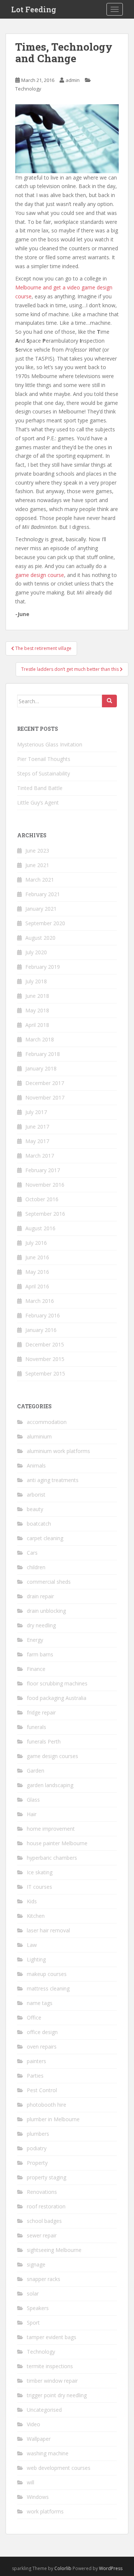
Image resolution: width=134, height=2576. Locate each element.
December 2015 (45, 1344)
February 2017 (43, 1170)
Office (34, 2017)
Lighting (36, 1959)
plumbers (38, 2134)
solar (33, 2293)
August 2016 (40, 1228)
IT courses (39, 1887)
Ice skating (40, 1872)
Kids (32, 1901)
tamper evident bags (52, 2337)
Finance (36, 1669)
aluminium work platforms (58, 1451)
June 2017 (37, 1127)
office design (42, 2032)
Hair (32, 1814)
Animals (36, 1465)
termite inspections (50, 2366)
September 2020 (45, 923)
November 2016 (45, 1185)
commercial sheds (49, 1582)
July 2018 (36, 981)
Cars (32, 1553)
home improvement (51, 1829)
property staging (47, 2177)
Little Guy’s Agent (38, 802)
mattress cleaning (48, 1988)
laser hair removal (48, 1930)
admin (73, 80)
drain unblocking (46, 1611)
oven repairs (42, 2047)
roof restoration (46, 2206)
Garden (36, 1771)
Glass (33, 1800)
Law (32, 1945)
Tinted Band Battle (40, 788)
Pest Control (42, 2090)
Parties (35, 2076)
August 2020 (40, 938)
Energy (35, 1640)
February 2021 (43, 894)
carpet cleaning (45, 1538)
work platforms (45, 2511)
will (31, 2482)
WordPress (111, 2568)
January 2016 (41, 1330)
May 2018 (37, 1010)
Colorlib (63, 2568)
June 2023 (37, 851)
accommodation (47, 1422)
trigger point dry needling (57, 2395)
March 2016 (40, 1301)
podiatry (37, 2148)
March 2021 (40, 880)
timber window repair (52, 2381)
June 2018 (37, 996)
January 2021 (41, 909)
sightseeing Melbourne (54, 2250)
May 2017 (37, 1141)
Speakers (38, 2308)
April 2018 (37, 1025)
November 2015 (45, 1359)
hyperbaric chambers (52, 1858)
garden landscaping (50, 1785)
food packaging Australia (57, 1698)
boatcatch (39, 1524)
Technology (28, 89)
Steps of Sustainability (44, 773)
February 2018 (43, 1054)
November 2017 (45, 1097)
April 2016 (37, 1286)
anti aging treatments (53, 1480)
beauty (35, 1509)
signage (36, 2264)
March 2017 (40, 1156)
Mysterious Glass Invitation (50, 744)
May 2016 (37, 1272)
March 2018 (40, 1039)
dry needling (41, 1625)
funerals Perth (44, 1741)
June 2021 (37, 865)
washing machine (48, 2453)
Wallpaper (39, 2439)
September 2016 (45, 1214)
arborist (36, 1495)
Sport (33, 2323)
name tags (40, 2003)
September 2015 (45, 1373)
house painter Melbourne (57, 1843)
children (36, 1567)
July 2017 (36, 1112)
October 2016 (42, 1199)
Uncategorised (44, 2410)
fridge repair (41, 1712)
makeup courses (47, 1974)
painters (36, 2061)
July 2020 (36, 952)
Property (37, 2163)
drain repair (40, 1596)
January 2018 (41, 1068)
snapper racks (44, 2279)
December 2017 (45, 1083)
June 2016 (37, 1257)
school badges (44, 2221)
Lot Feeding (34, 9)
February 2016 (43, 1315)
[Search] (109, 701)
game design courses (52, 1756)
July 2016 (36, 1243)
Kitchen (36, 1916)
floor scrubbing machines (57, 1683)
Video (33, 2424)
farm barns (40, 1654)
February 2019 (43, 967)
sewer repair (42, 2235)
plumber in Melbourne (53, 2119)
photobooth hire (47, 2105)
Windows (38, 2497)
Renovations (42, 2192)
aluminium (39, 1436)
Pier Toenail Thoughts (44, 759)
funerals (36, 1727)
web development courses (59, 2468)
